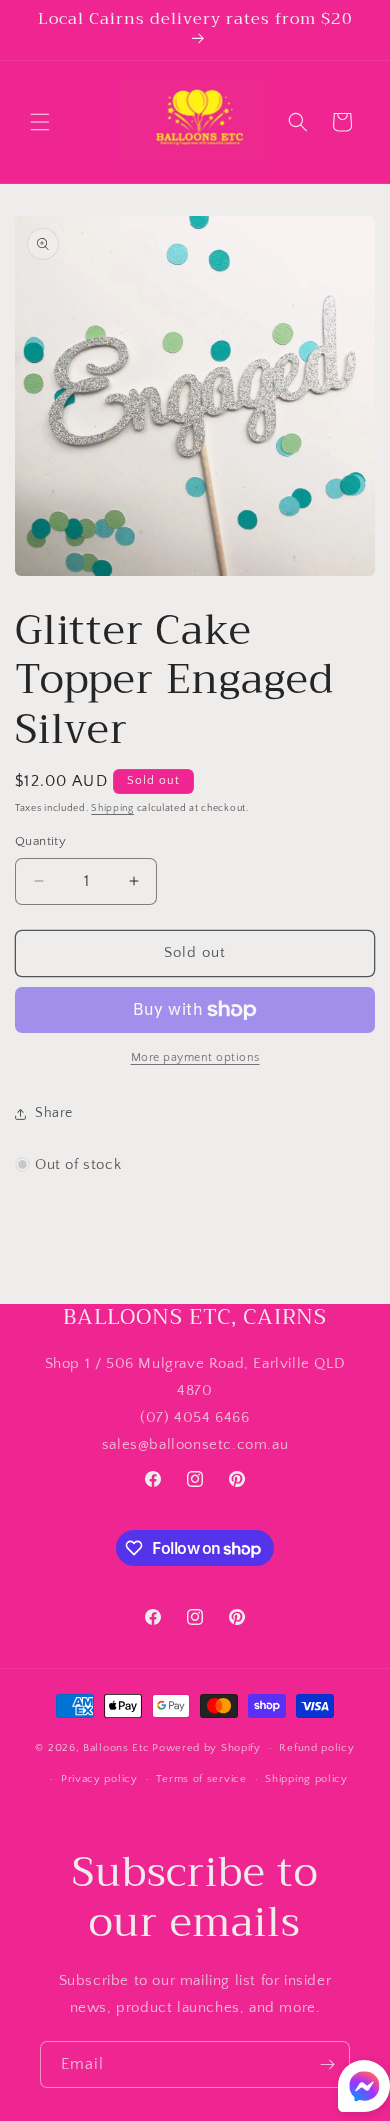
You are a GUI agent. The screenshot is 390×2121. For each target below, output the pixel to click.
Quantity (40, 841)
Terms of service (201, 1779)
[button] (40, 122)
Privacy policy (99, 1779)
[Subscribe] (327, 2064)
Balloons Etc (116, 1748)
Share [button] (54, 1113)
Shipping (112, 808)
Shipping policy (306, 1779)
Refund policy (316, 1748)
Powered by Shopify (206, 1748)
